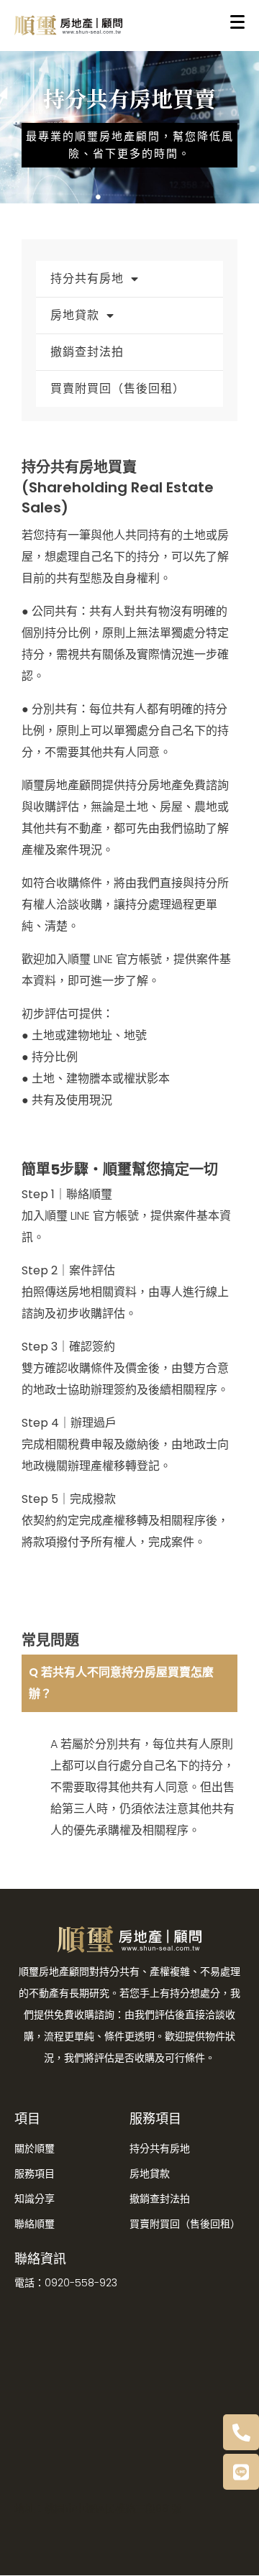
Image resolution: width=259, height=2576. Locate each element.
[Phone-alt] (241, 2432)
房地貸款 (75, 315)
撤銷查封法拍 (87, 352)
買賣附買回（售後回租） (118, 388)
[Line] (241, 2472)
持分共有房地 (87, 279)
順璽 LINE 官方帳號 (115, 959)
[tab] (129, 1683)
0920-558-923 (81, 2283)
